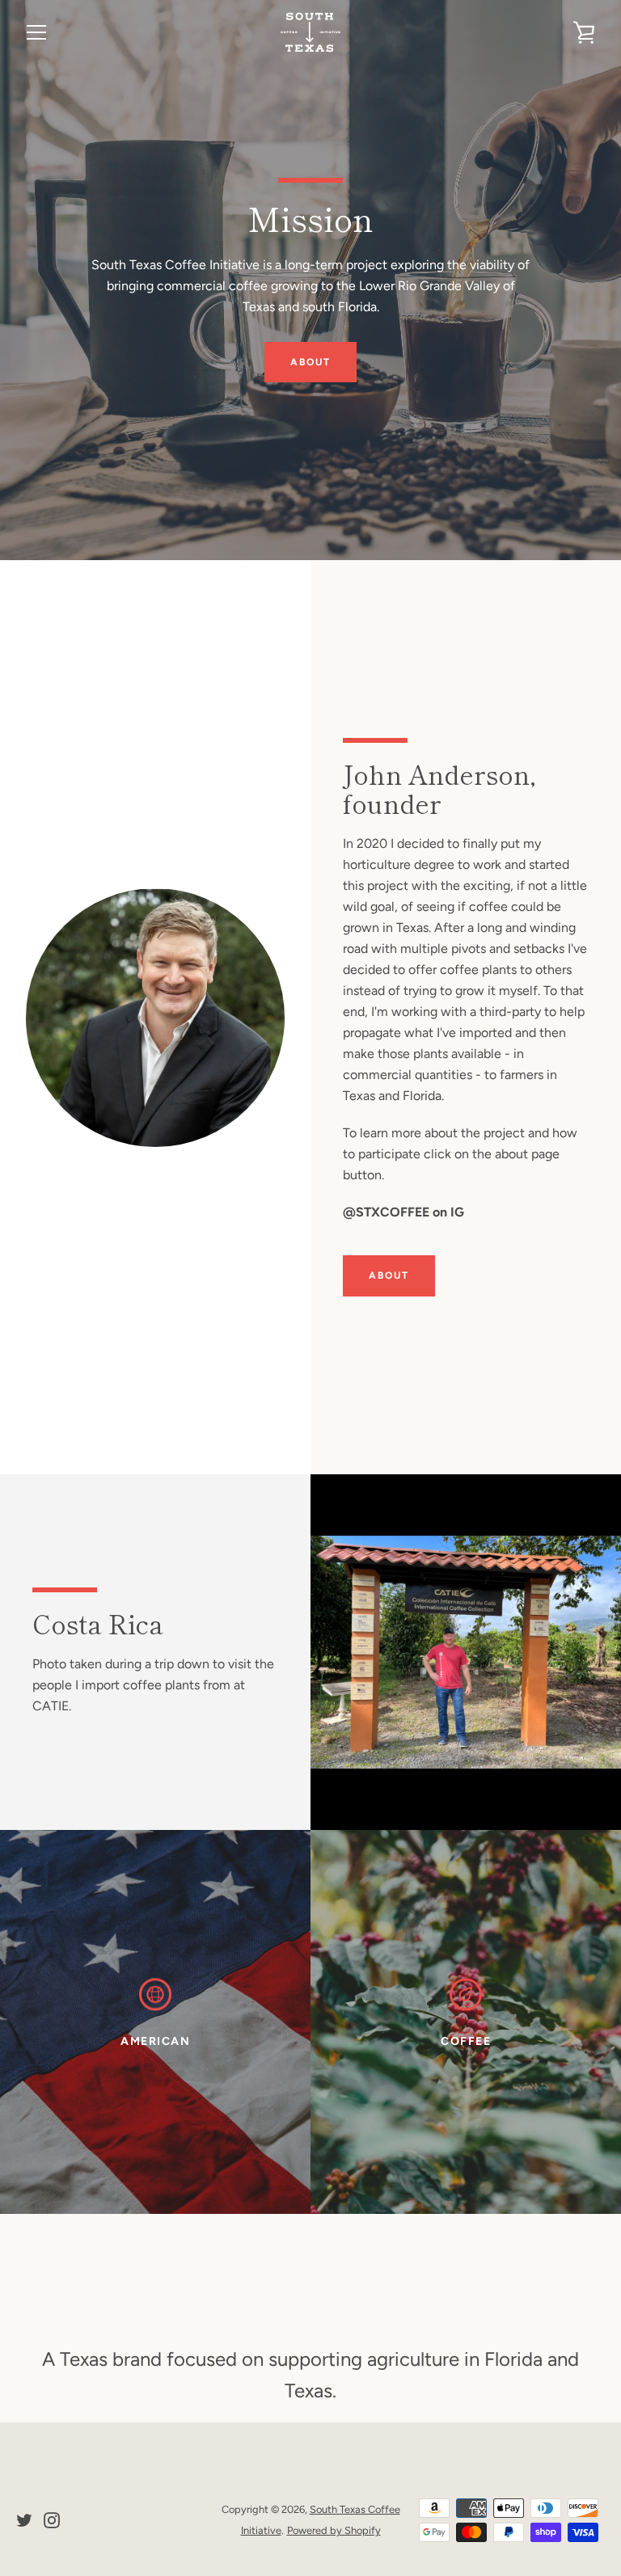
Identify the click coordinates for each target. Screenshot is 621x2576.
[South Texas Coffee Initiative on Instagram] (52, 2519)
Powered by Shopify (334, 2530)
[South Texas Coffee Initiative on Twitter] (24, 2519)
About (310, 362)
